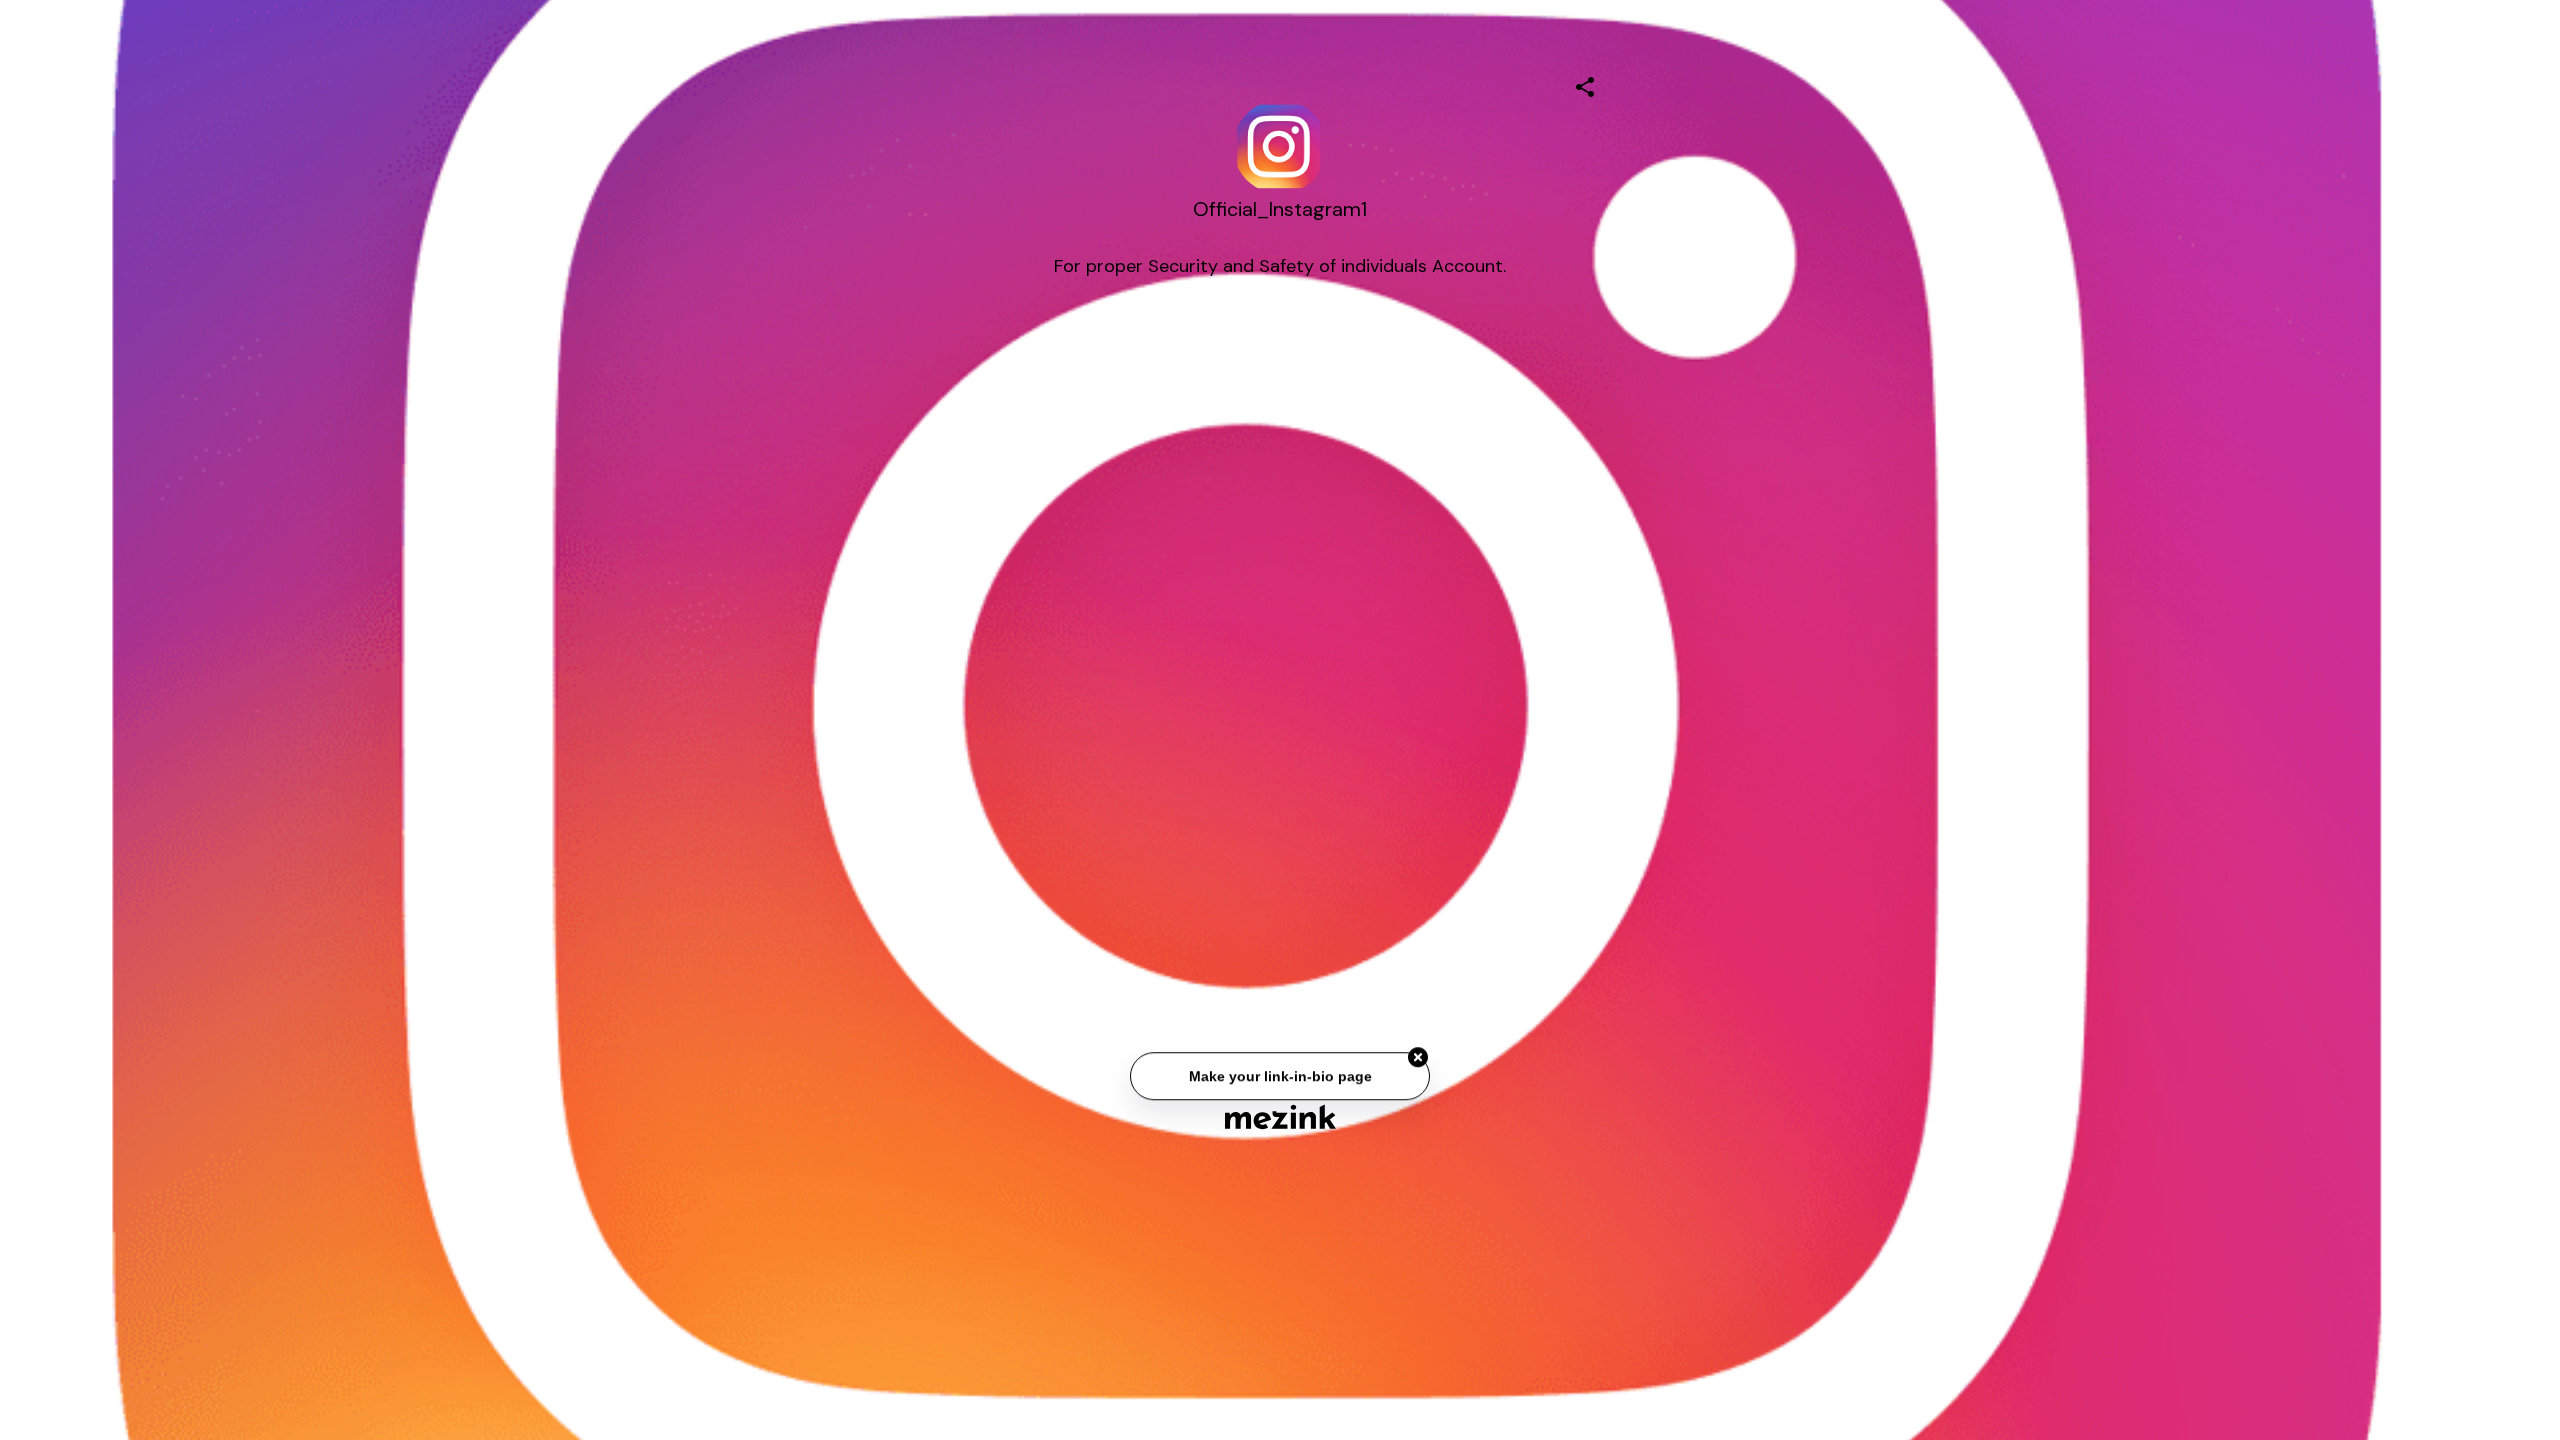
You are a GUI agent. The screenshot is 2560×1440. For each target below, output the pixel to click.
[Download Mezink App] (1280, 1116)
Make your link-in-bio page (1279, 1079)
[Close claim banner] (1418, 1061)
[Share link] (1585, 84)
